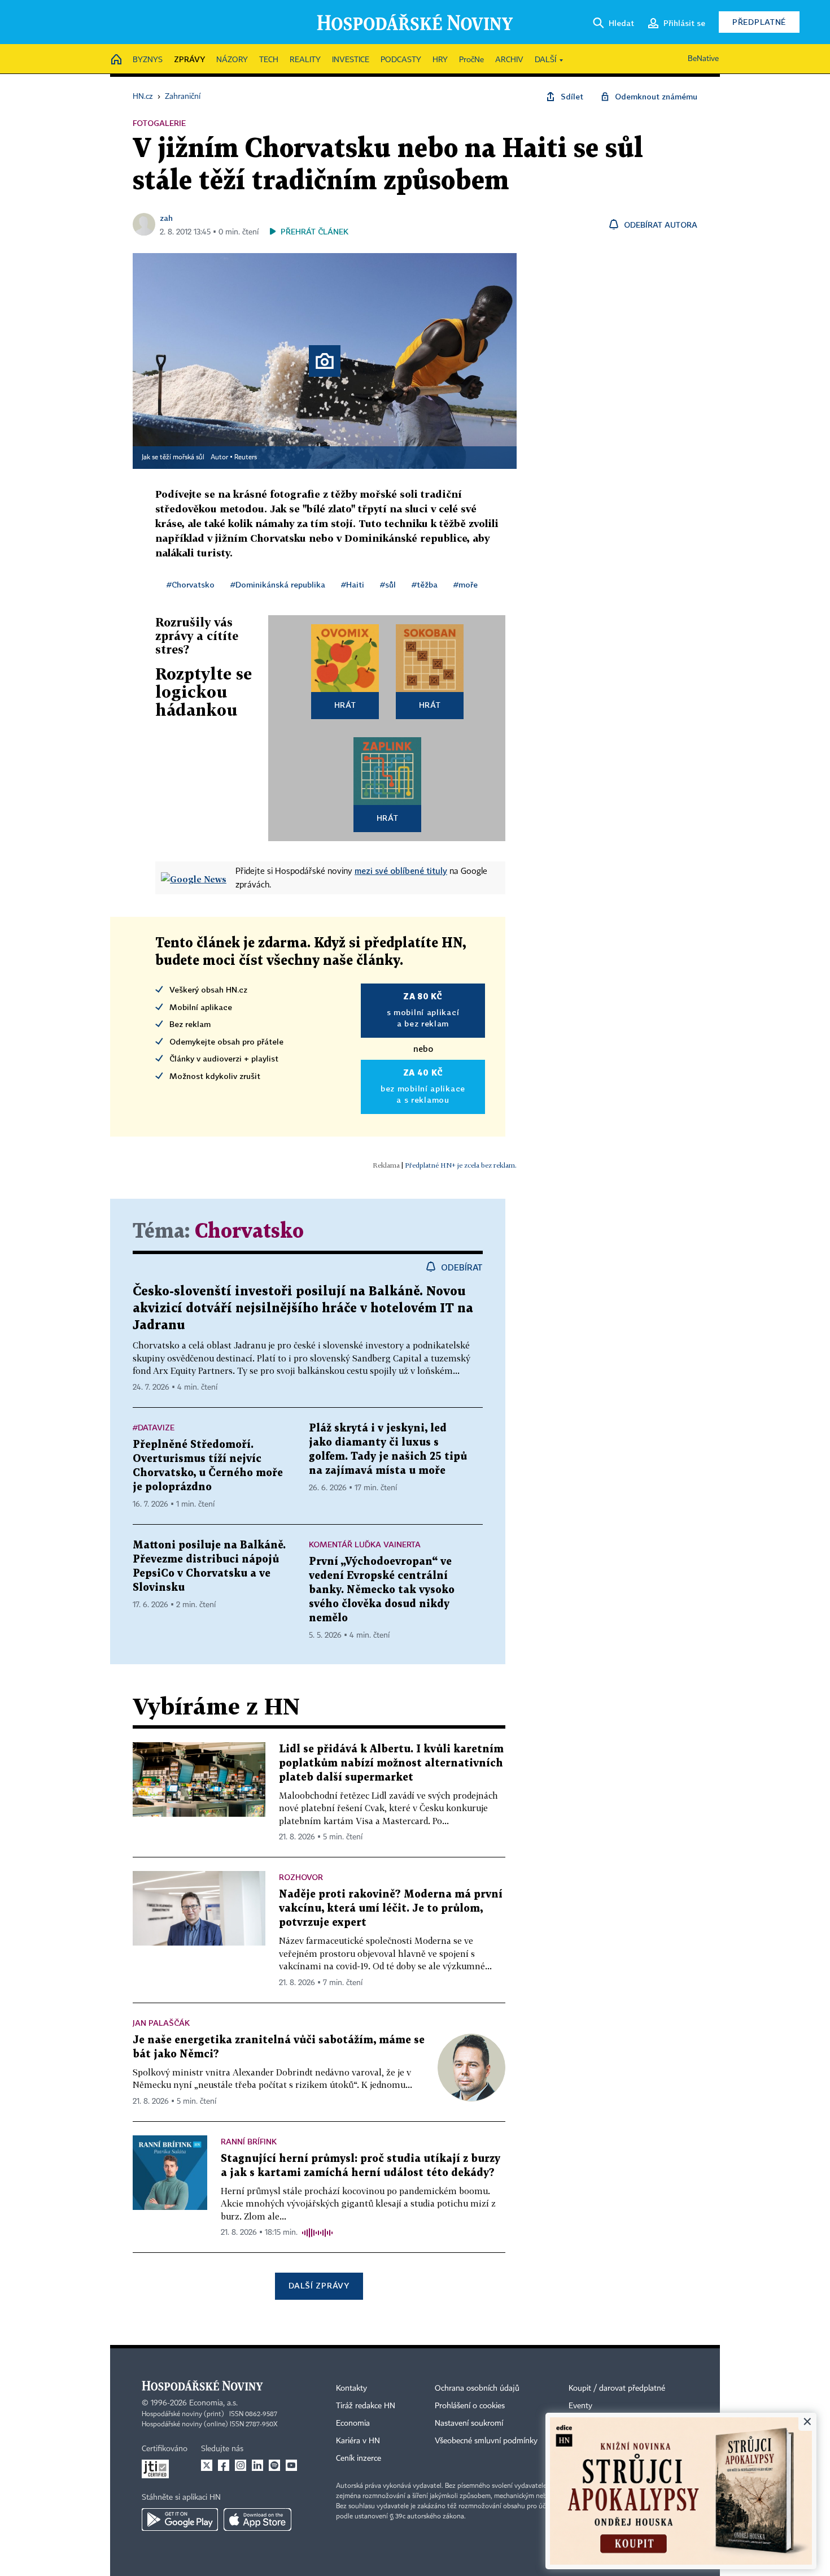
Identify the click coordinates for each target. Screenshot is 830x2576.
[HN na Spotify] (274, 2465)
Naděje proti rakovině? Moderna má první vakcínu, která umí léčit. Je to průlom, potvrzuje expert (391, 1909)
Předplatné (759, 22)
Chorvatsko (249, 1232)
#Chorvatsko (191, 584)
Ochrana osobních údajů (477, 2388)
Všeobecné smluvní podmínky (486, 2441)
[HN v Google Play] (180, 2520)
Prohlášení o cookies (470, 2406)
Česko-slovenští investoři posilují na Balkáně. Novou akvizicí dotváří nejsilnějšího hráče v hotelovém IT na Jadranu (303, 1309)
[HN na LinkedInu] (257, 2465)
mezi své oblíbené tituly (401, 871)
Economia (353, 2423)
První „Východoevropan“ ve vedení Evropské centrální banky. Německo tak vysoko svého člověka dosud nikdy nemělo (382, 1590)
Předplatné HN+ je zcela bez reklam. (461, 1165)
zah (166, 218)
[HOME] (116, 60)
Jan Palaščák (161, 2023)
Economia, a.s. (213, 2403)
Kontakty (351, 2388)
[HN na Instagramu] (241, 2465)
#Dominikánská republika (278, 584)
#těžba (425, 584)
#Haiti (353, 584)
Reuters (246, 458)
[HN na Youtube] (291, 2465)
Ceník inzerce (359, 2458)
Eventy (580, 2406)
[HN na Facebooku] (224, 2465)
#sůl (388, 584)
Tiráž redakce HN (366, 2406)
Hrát (345, 705)
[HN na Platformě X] (207, 2465)
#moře (466, 584)
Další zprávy (319, 2285)
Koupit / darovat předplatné (617, 2388)
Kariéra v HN (358, 2441)
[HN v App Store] (257, 2520)
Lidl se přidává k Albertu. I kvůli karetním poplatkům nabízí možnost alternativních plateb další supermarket (391, 1763)
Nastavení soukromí (469, 2423)
